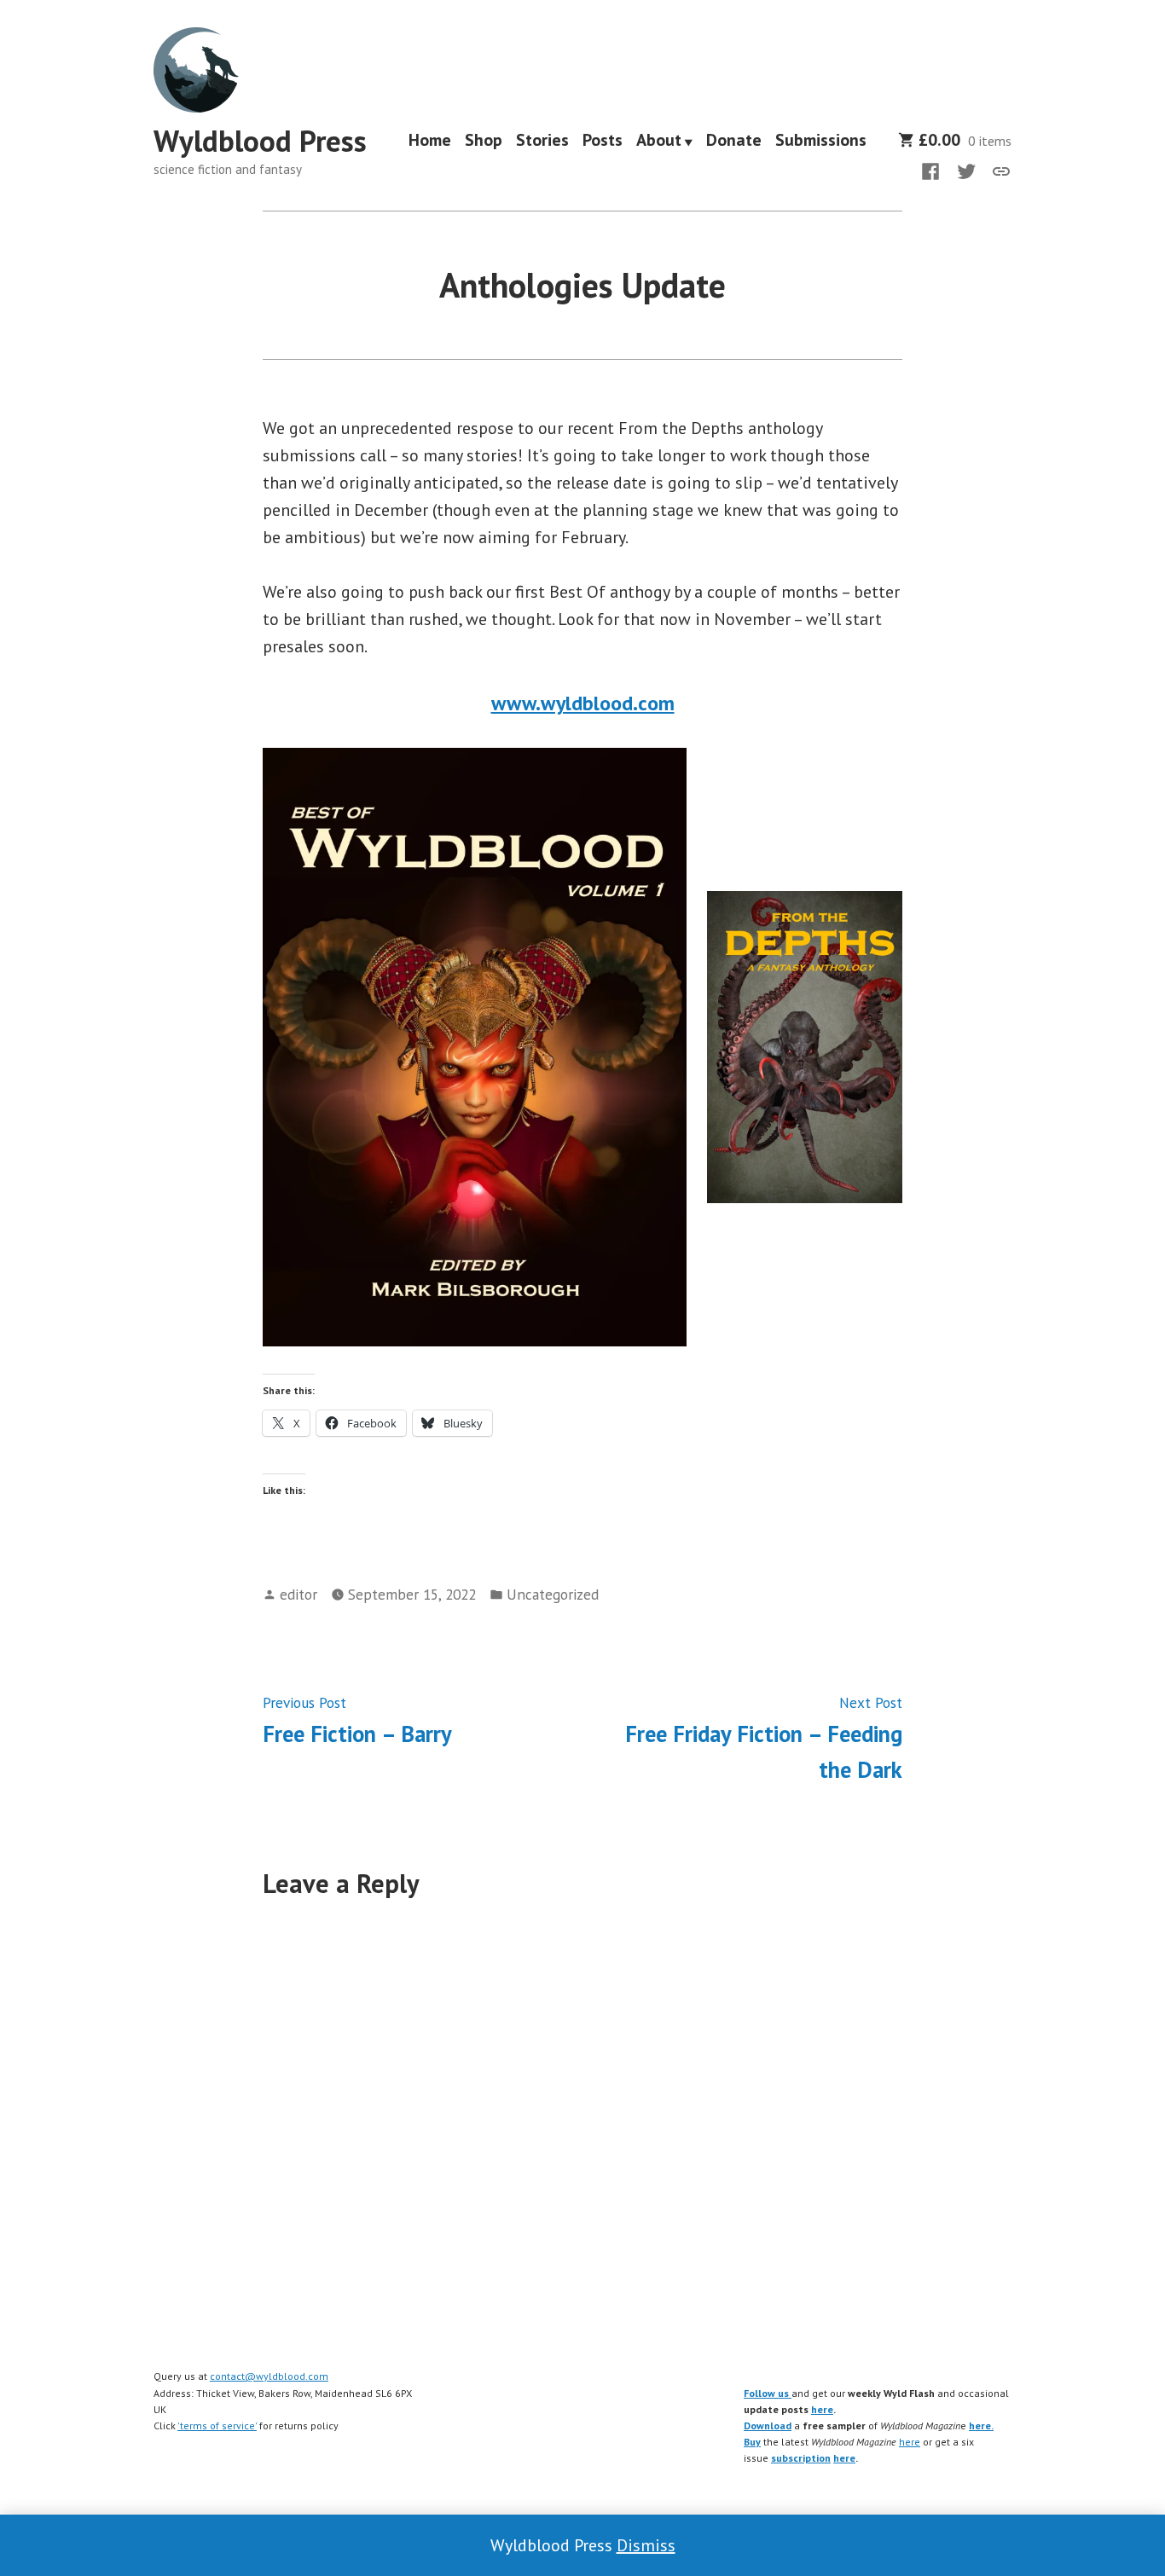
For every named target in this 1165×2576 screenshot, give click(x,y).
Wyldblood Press (260, 141)
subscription (801, 2458)
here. (981, 2425)
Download (768, 2425)
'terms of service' (217, 2425)
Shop (484, 142)
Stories (542, 142)
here (822, 2409)
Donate (734, 142)
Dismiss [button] (646, 2545)
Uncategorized (553, 1594)
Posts (603, 142)
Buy (752, 2442)
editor (298, 1594)
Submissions (821, 142)
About (659, 142)
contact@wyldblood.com (269, 2376)
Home (430, 142)
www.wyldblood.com (583, 703)
